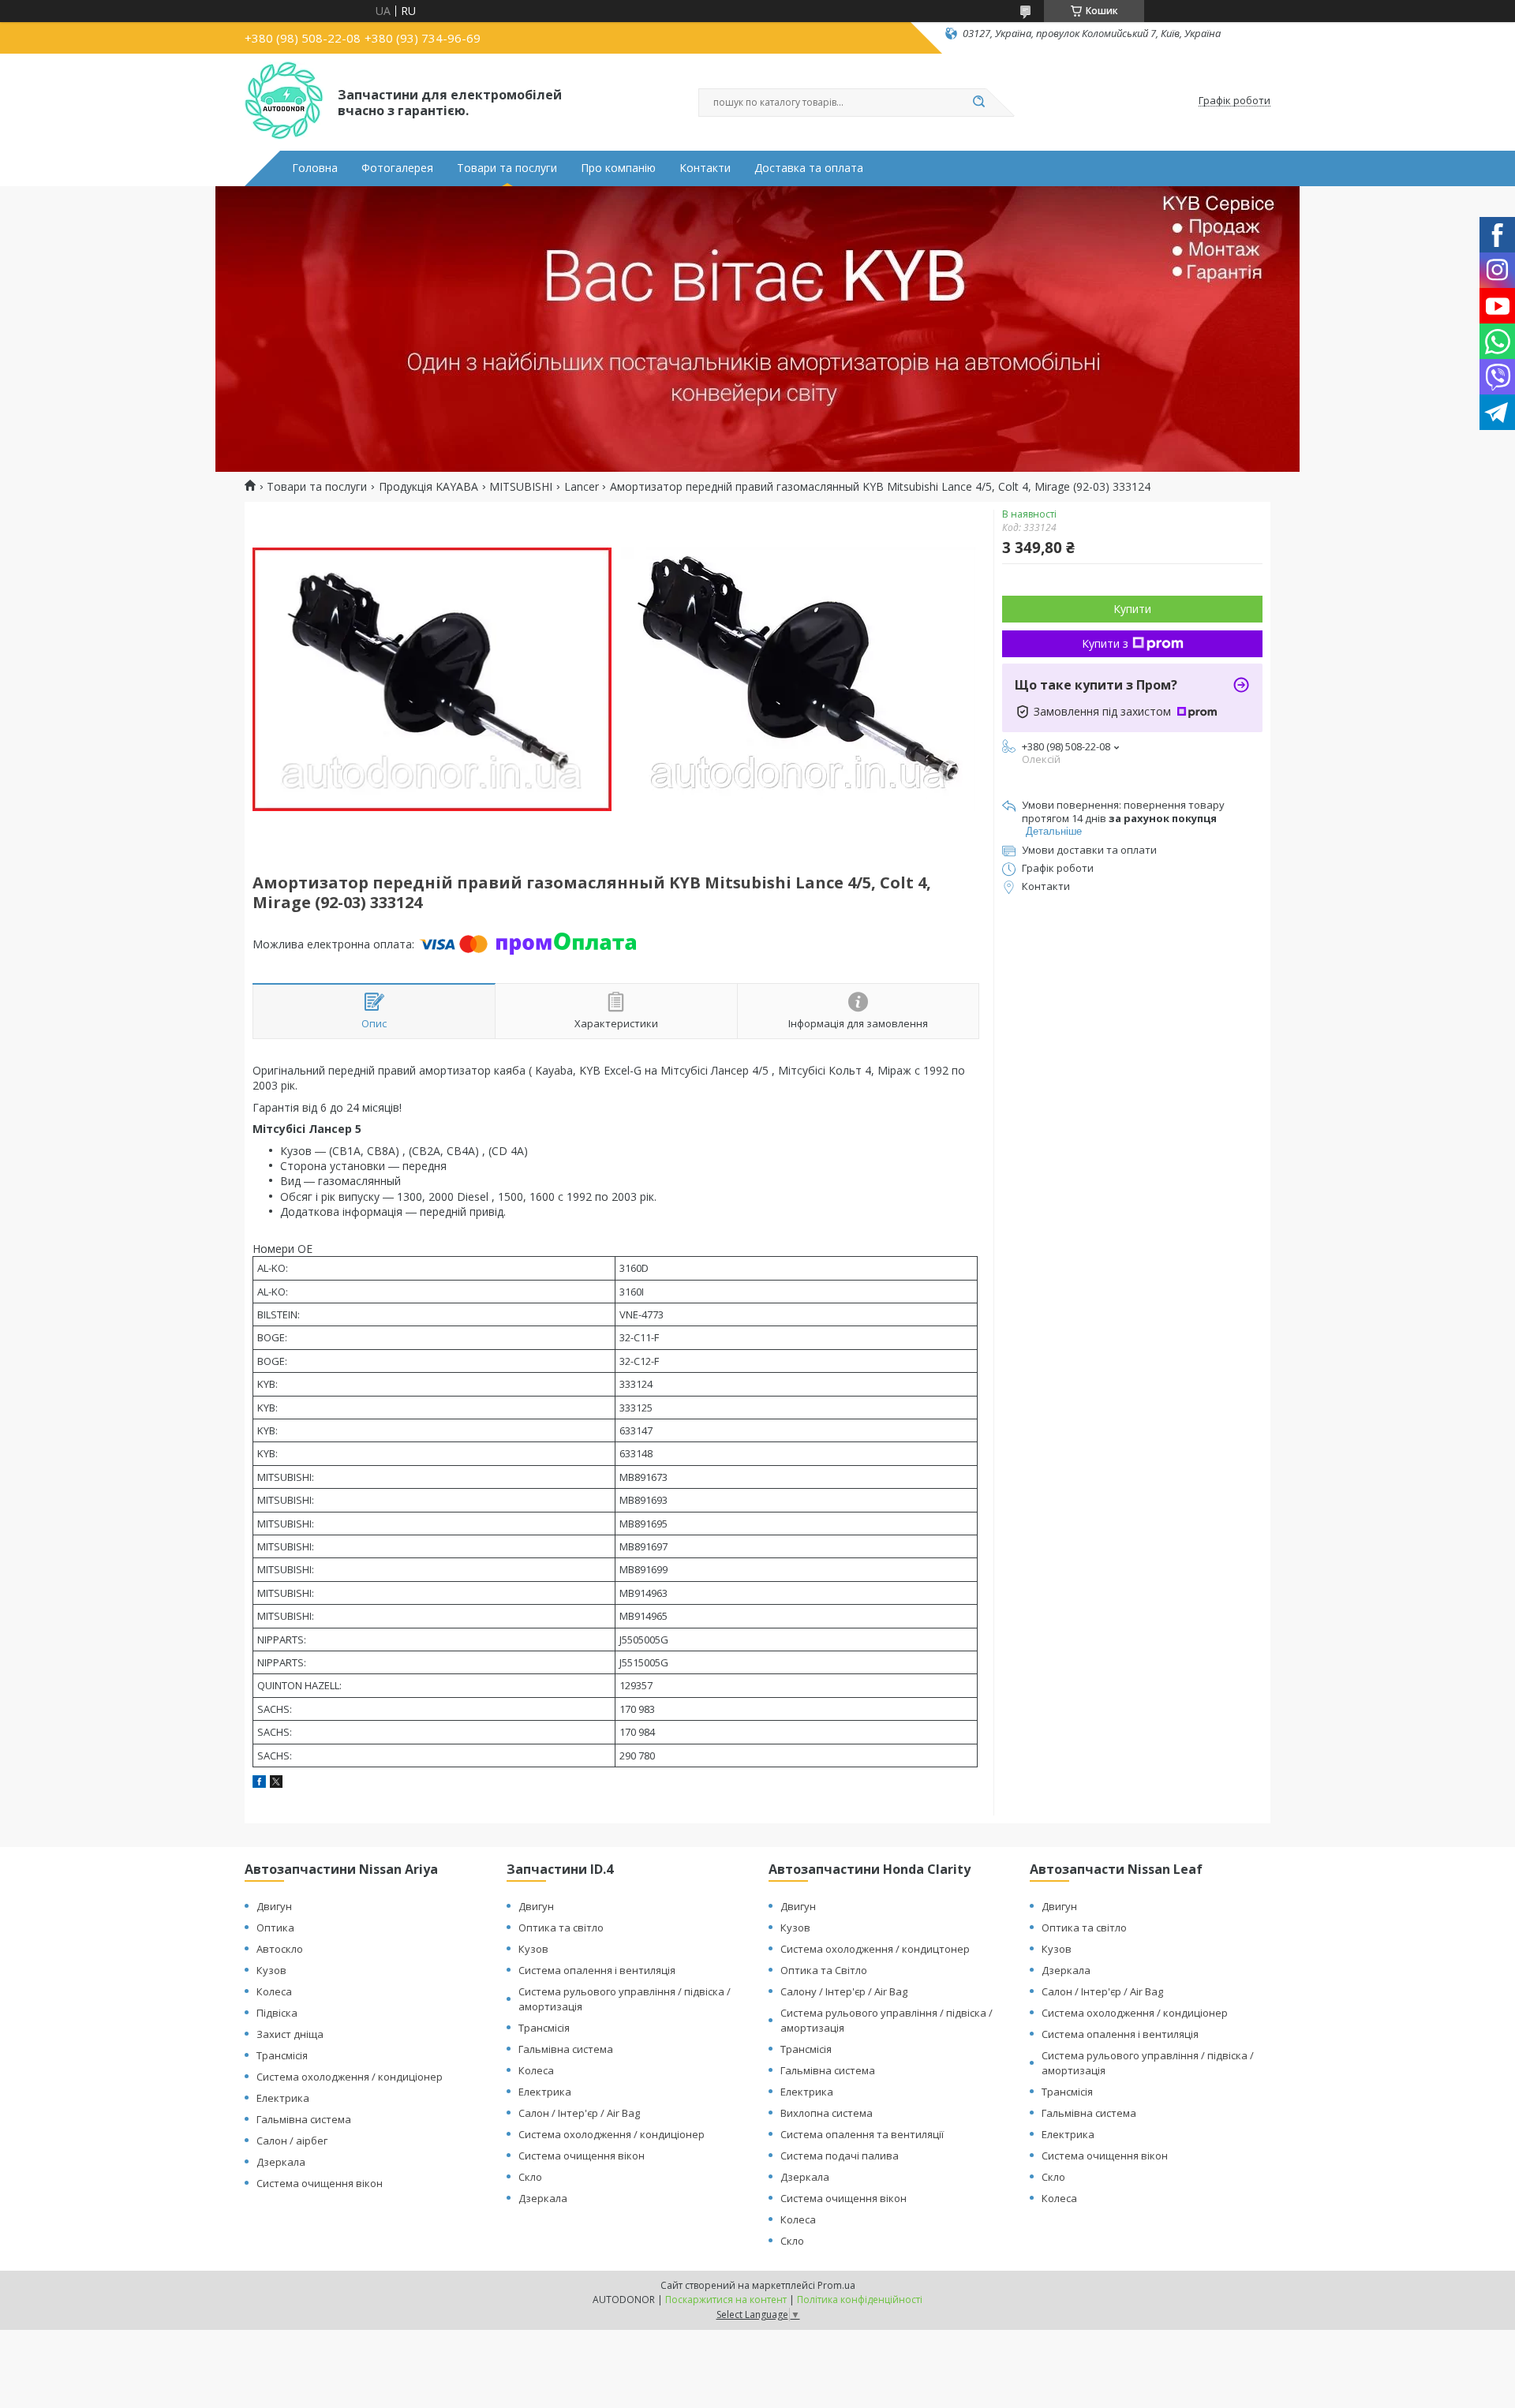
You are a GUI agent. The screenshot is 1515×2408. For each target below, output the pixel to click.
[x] (276, 1784)
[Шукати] (978, 103)
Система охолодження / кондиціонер (350, 2077)
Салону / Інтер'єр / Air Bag (844, 1991)
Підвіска (277, 2013)
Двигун (274, 1906)
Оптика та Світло (824, 1970)
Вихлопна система (827, 2113)
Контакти (705, 168)
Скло (530, 2177)
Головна (315, 168)
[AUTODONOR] (284, 101)
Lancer (582, 487)
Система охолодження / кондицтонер (875, 1949)
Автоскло (280, 1949)
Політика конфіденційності (860, 2300)
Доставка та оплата (809, 168)
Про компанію (618, 168)
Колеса (274, 1991)
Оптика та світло (561, 1928)
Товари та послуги (507, 168)
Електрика (283, 2098)
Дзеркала (281, 2162)
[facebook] (259, 1784)
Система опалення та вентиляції (862, 2134)
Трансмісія (282, 2055)
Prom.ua (836, 2285)
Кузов (271, 1970)
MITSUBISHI (521, 487)
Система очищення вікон (320, 2183)
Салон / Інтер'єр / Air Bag (579, 2113)
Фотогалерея (397, 168)
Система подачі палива (840, 2156)
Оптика (275, 1928)
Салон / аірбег (292, 2141)
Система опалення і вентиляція (597, 1970)
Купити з (1105, 643)
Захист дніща (290, 2034)
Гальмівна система (304, 2119)
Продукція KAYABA (428, 487)
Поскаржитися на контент (726, 2300)
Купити (1132, 609)
